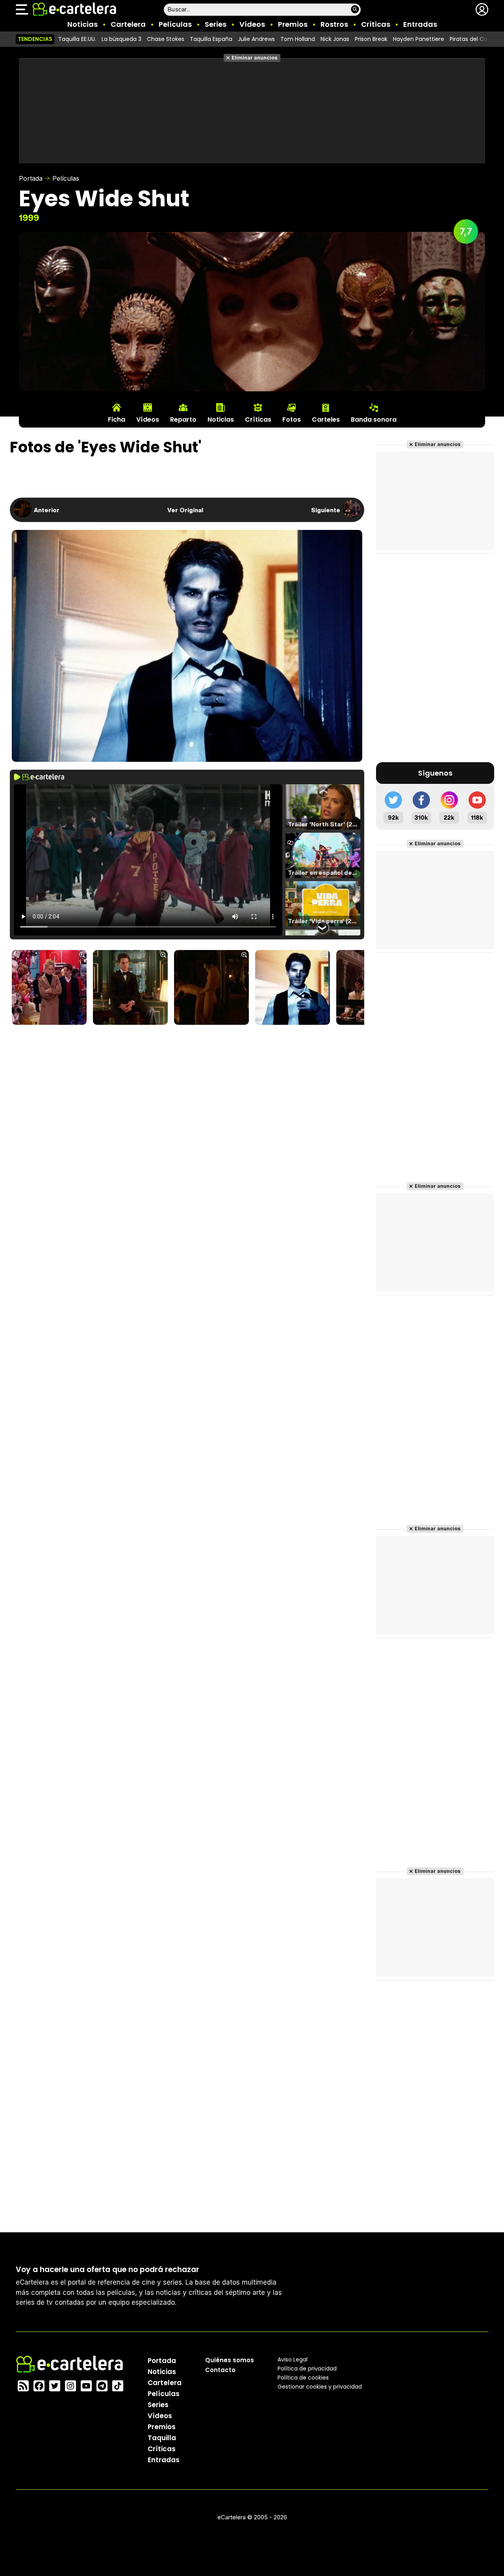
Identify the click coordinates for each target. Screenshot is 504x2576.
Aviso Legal (293, 2359)
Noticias (82, 24)
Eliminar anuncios (255, 58)
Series (216, 24)
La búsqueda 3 (121, 39)
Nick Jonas (335, 39)
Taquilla (162, 2438)
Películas (175, 24)
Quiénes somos (230, 2360)
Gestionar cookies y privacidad (320, 2387)
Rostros (334, 24)
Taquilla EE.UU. (77, 39)
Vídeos (252, 24)
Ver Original (185, 510)
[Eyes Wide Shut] (49, 988)
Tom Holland (298, 39)
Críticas (376, 24)
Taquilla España (211, 39)
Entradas (420, 24)
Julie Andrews (256, 39)
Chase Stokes (166, 39)
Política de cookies (303, 2378)
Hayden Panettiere (419, 39)
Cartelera (128, 24)
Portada (31, 178)
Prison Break (371, 39)
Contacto (220, 2370)
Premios (293, 24)
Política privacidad (307, 2369)
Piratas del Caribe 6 (476, 39)
